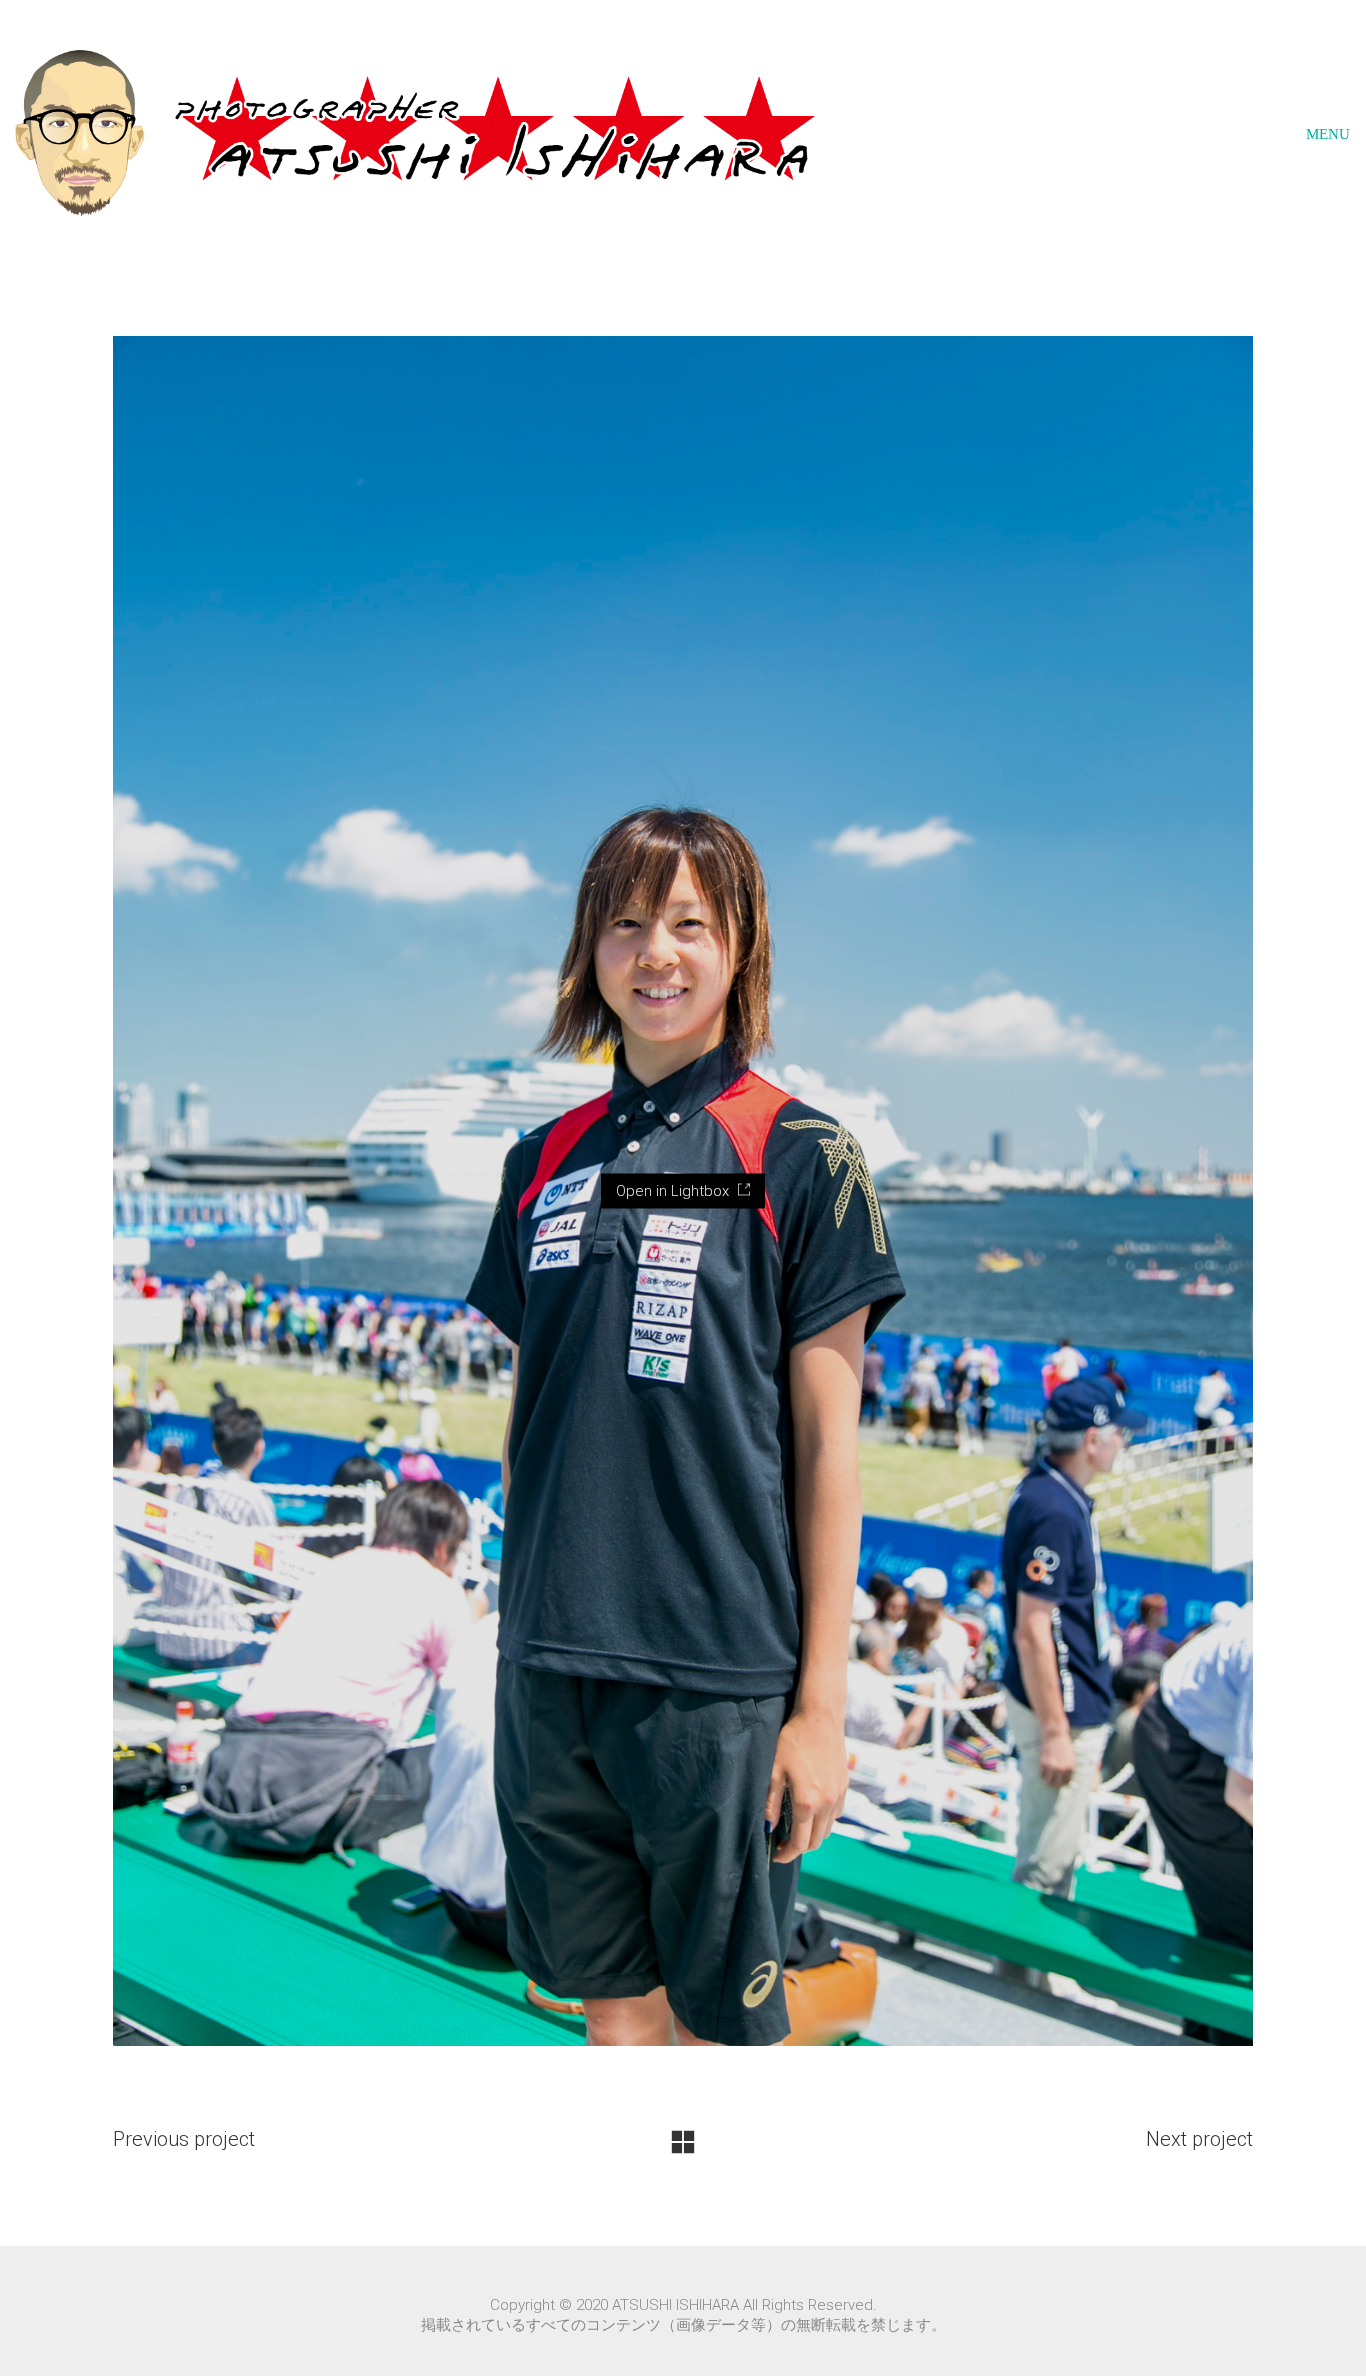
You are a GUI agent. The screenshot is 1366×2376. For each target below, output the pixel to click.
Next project (1199, 2139)
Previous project (184, 2139)
